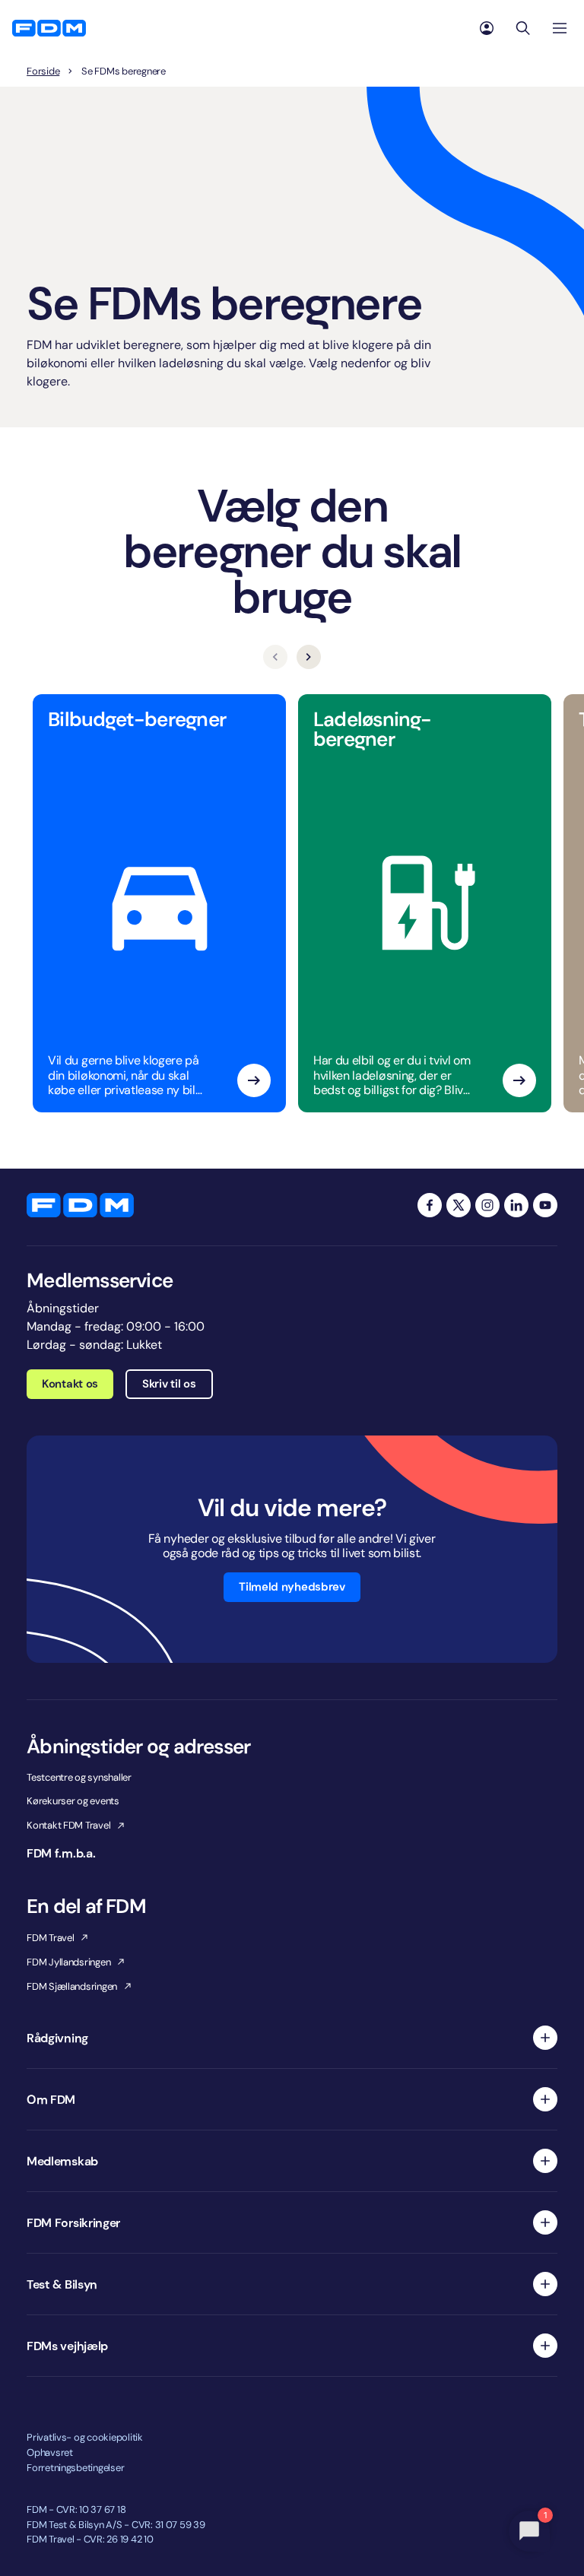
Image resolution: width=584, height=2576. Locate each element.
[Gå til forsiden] (49, 28)
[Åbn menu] (560, 28)
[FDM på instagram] (487, 1205)
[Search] (523, 28)
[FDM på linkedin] (516, 1205)
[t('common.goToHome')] (80, 1205)
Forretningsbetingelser (75, 2468)
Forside (43, 71)
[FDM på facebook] (430, 1205)
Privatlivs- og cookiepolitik (85, 2437)
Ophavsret (50, 2452)
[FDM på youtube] (545, 1205)
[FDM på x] (459, 1205)
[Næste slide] (309, 657)
